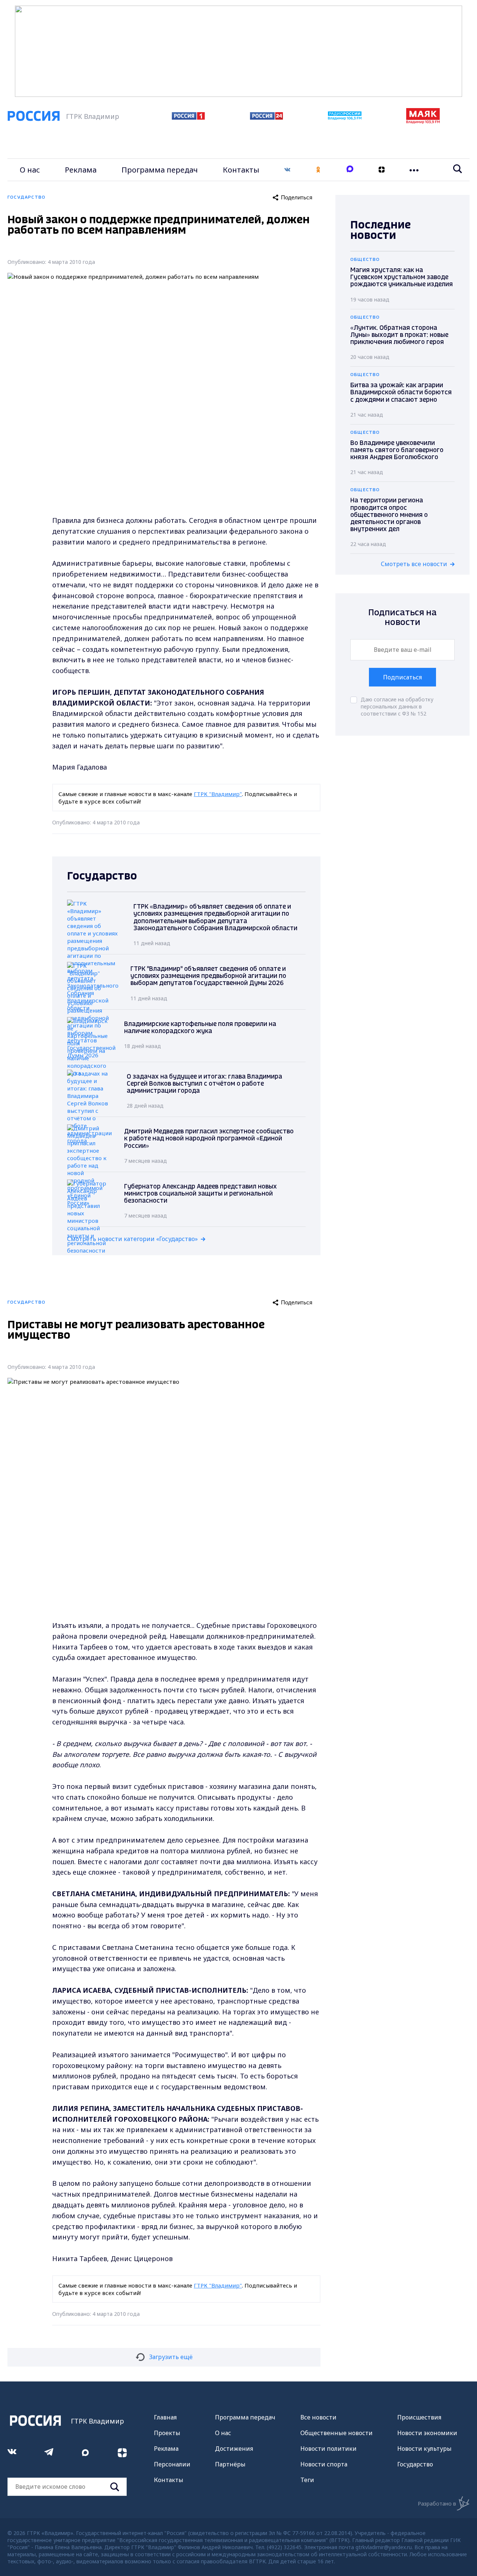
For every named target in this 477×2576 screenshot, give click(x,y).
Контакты (241, 170)
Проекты (167, 2433)
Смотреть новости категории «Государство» (132, 1239)
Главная (165, 2417)
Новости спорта (324, 2464)
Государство (415, 2464)
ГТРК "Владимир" (218, 794)
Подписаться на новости (402, 618)
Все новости (318, 2417)
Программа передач (160, 170)
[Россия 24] (266, 117)
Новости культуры (424, 2449)
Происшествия (419, 2417)
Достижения (234, 2449)
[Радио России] (345, 118)
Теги (307, 2480)
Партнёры (230, 2464)
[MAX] (350, 170)
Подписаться (402, 677)
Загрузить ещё (171, 2357)
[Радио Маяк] (423, 121)
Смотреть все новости (414, 564)
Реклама (81, 170)
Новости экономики (427, 2433)
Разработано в (437, 2504)
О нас (30, 170)
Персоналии (172, 2464)
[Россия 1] (188, 117)
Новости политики (328, 2449)
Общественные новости (337, 2433)
